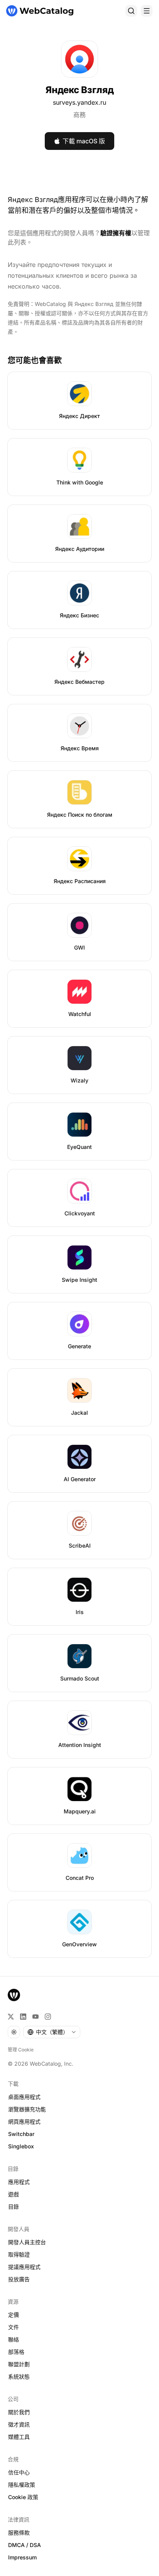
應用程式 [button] (19, 2182)
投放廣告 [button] (19, 2279)
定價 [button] (14, 2315)
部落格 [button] (16, 2352)
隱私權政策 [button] (22, 2485)
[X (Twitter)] (11, 2017)
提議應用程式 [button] (24, 2267)
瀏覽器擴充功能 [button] (27, 2109)
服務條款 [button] (19, 2533)
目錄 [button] (14, 2206)
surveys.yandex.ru (79, 102)
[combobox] (52, 2032)
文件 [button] (14, 2327)
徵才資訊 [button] (19, 2424)
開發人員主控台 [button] (27, 2242)
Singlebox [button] (21, 2146)
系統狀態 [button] (19, 2376)
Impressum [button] (22, 2557)
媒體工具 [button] (19, 2437)
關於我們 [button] (19, 2412)
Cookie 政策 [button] (23, 2497)
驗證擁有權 (116, 233)
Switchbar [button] (21, 2134)
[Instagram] (48, 2017)
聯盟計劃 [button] (19, 2364)
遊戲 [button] (14, 2194)
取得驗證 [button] (19, 2254)
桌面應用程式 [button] (24, 2097)
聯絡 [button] (14, 2339)
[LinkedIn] (23, 2017)
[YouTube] (36, 2017)
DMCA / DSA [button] (25, 2545)
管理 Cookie (21, 2050)
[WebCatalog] (14, 1995)
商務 (79, 115)
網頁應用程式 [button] (24, 2121)
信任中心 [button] (19, 2472)
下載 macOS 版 (84, 141)
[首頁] (40, 11)
